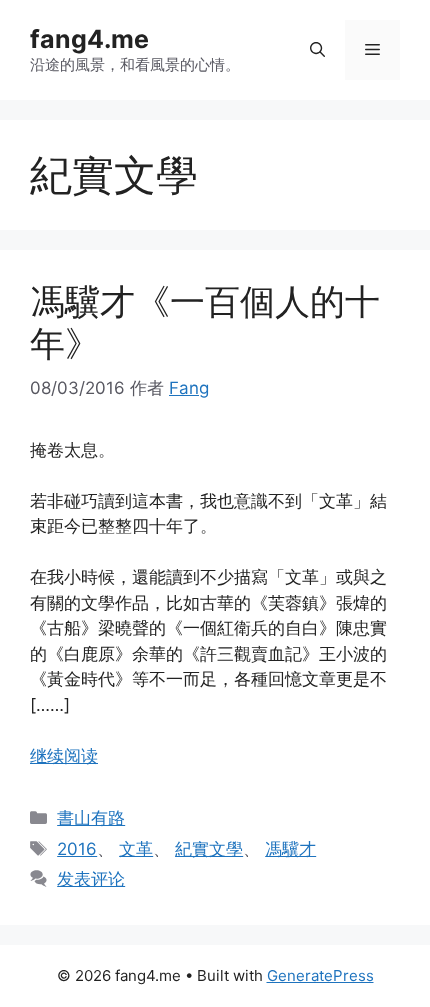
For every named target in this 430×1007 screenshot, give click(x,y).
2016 (77, 849)
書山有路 (91, 818)
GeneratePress (320, 975)
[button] (317, 50)
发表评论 (91, 879)
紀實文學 (209, 849)
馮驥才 (290, 849)
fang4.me (89, 39)
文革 (136, 849)
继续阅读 (64, 756)
